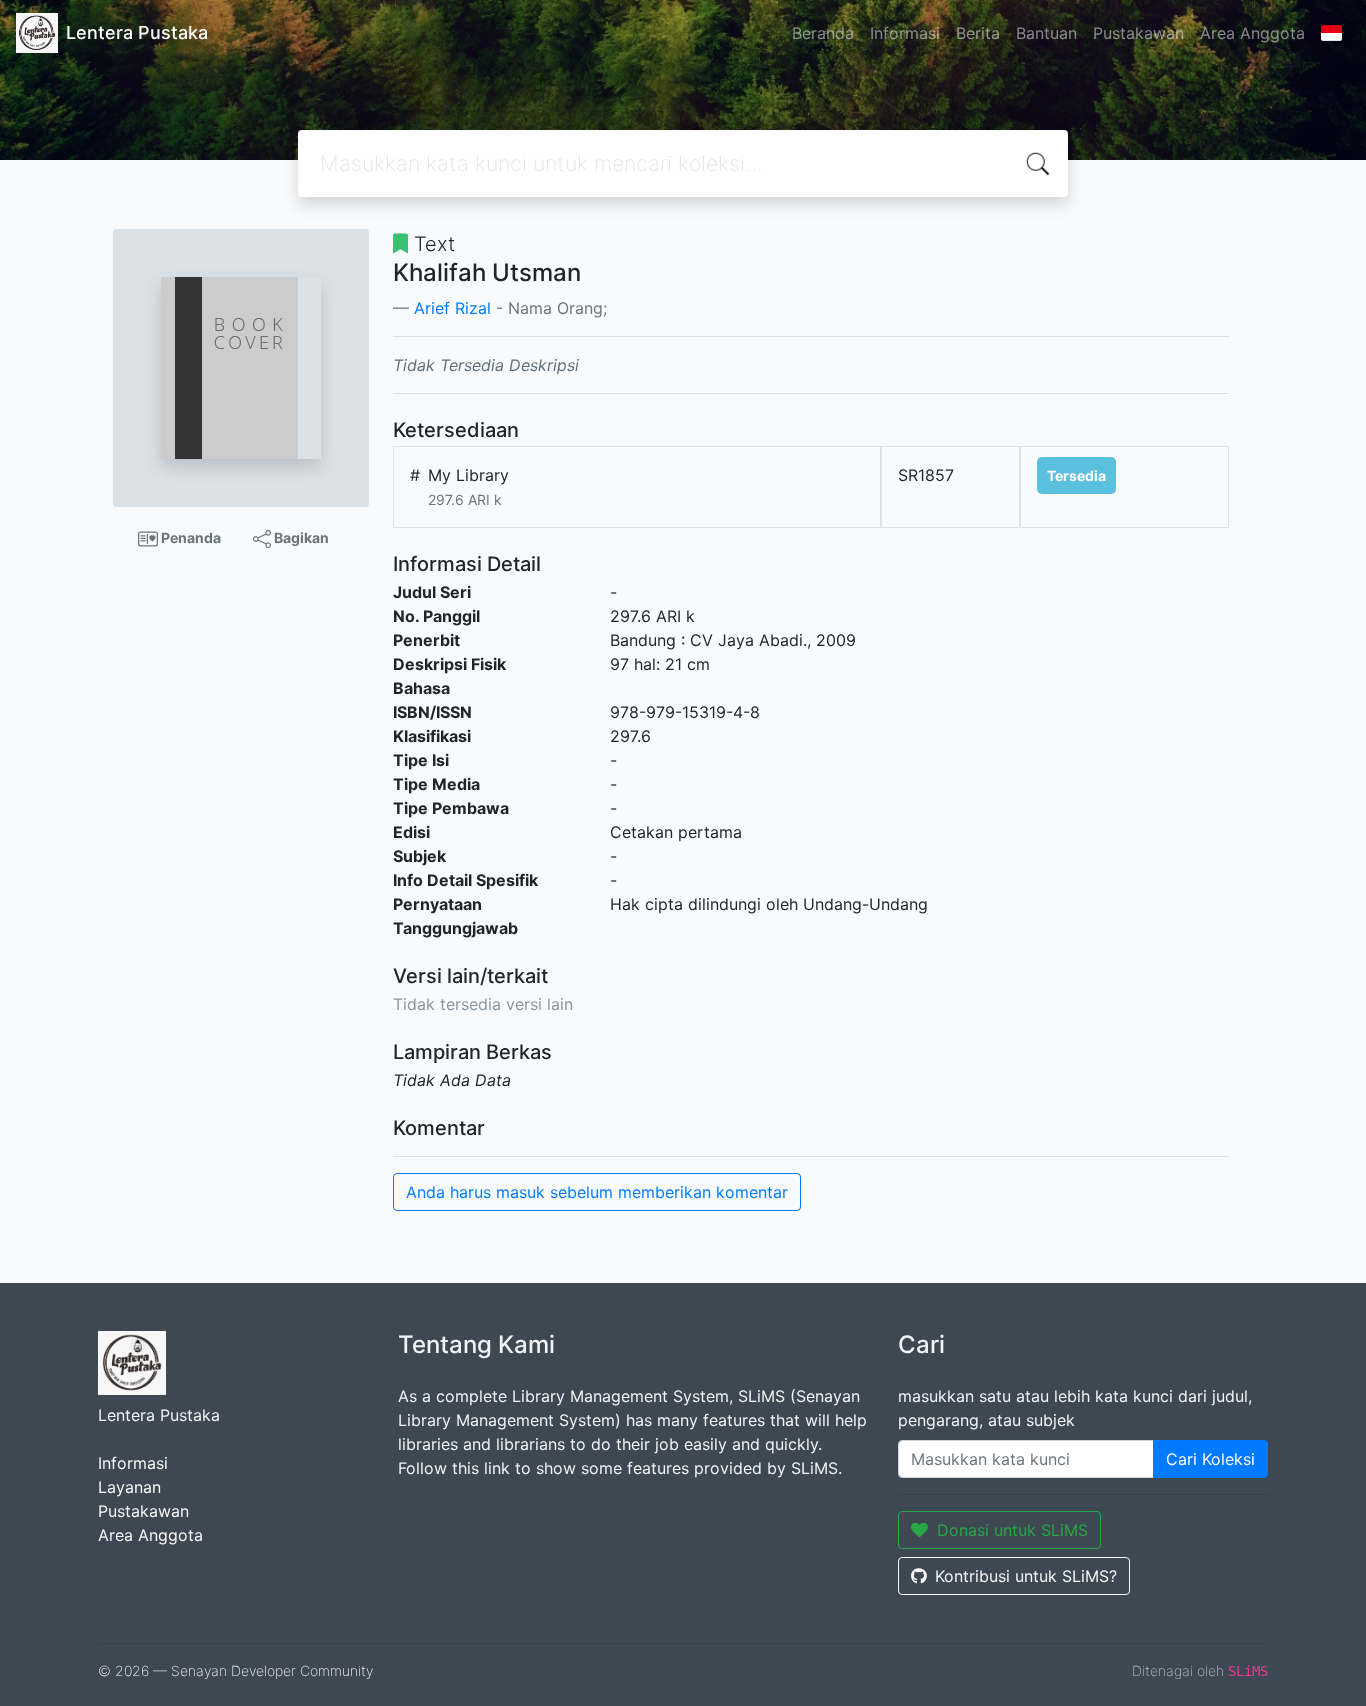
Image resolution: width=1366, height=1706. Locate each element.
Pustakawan (1138, 33)
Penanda (189, 537)
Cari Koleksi (1210, 1459)
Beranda (823, 33)
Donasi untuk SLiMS (1012, 1530)
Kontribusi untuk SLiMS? (1026, 1576)
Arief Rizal (452, 308)
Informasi (905, 33)
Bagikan (300, 537)
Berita (978, 33)
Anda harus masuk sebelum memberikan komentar (597, 1192)
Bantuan (1046, 33)
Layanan (129, 1487)
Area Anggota (1252, 33)
